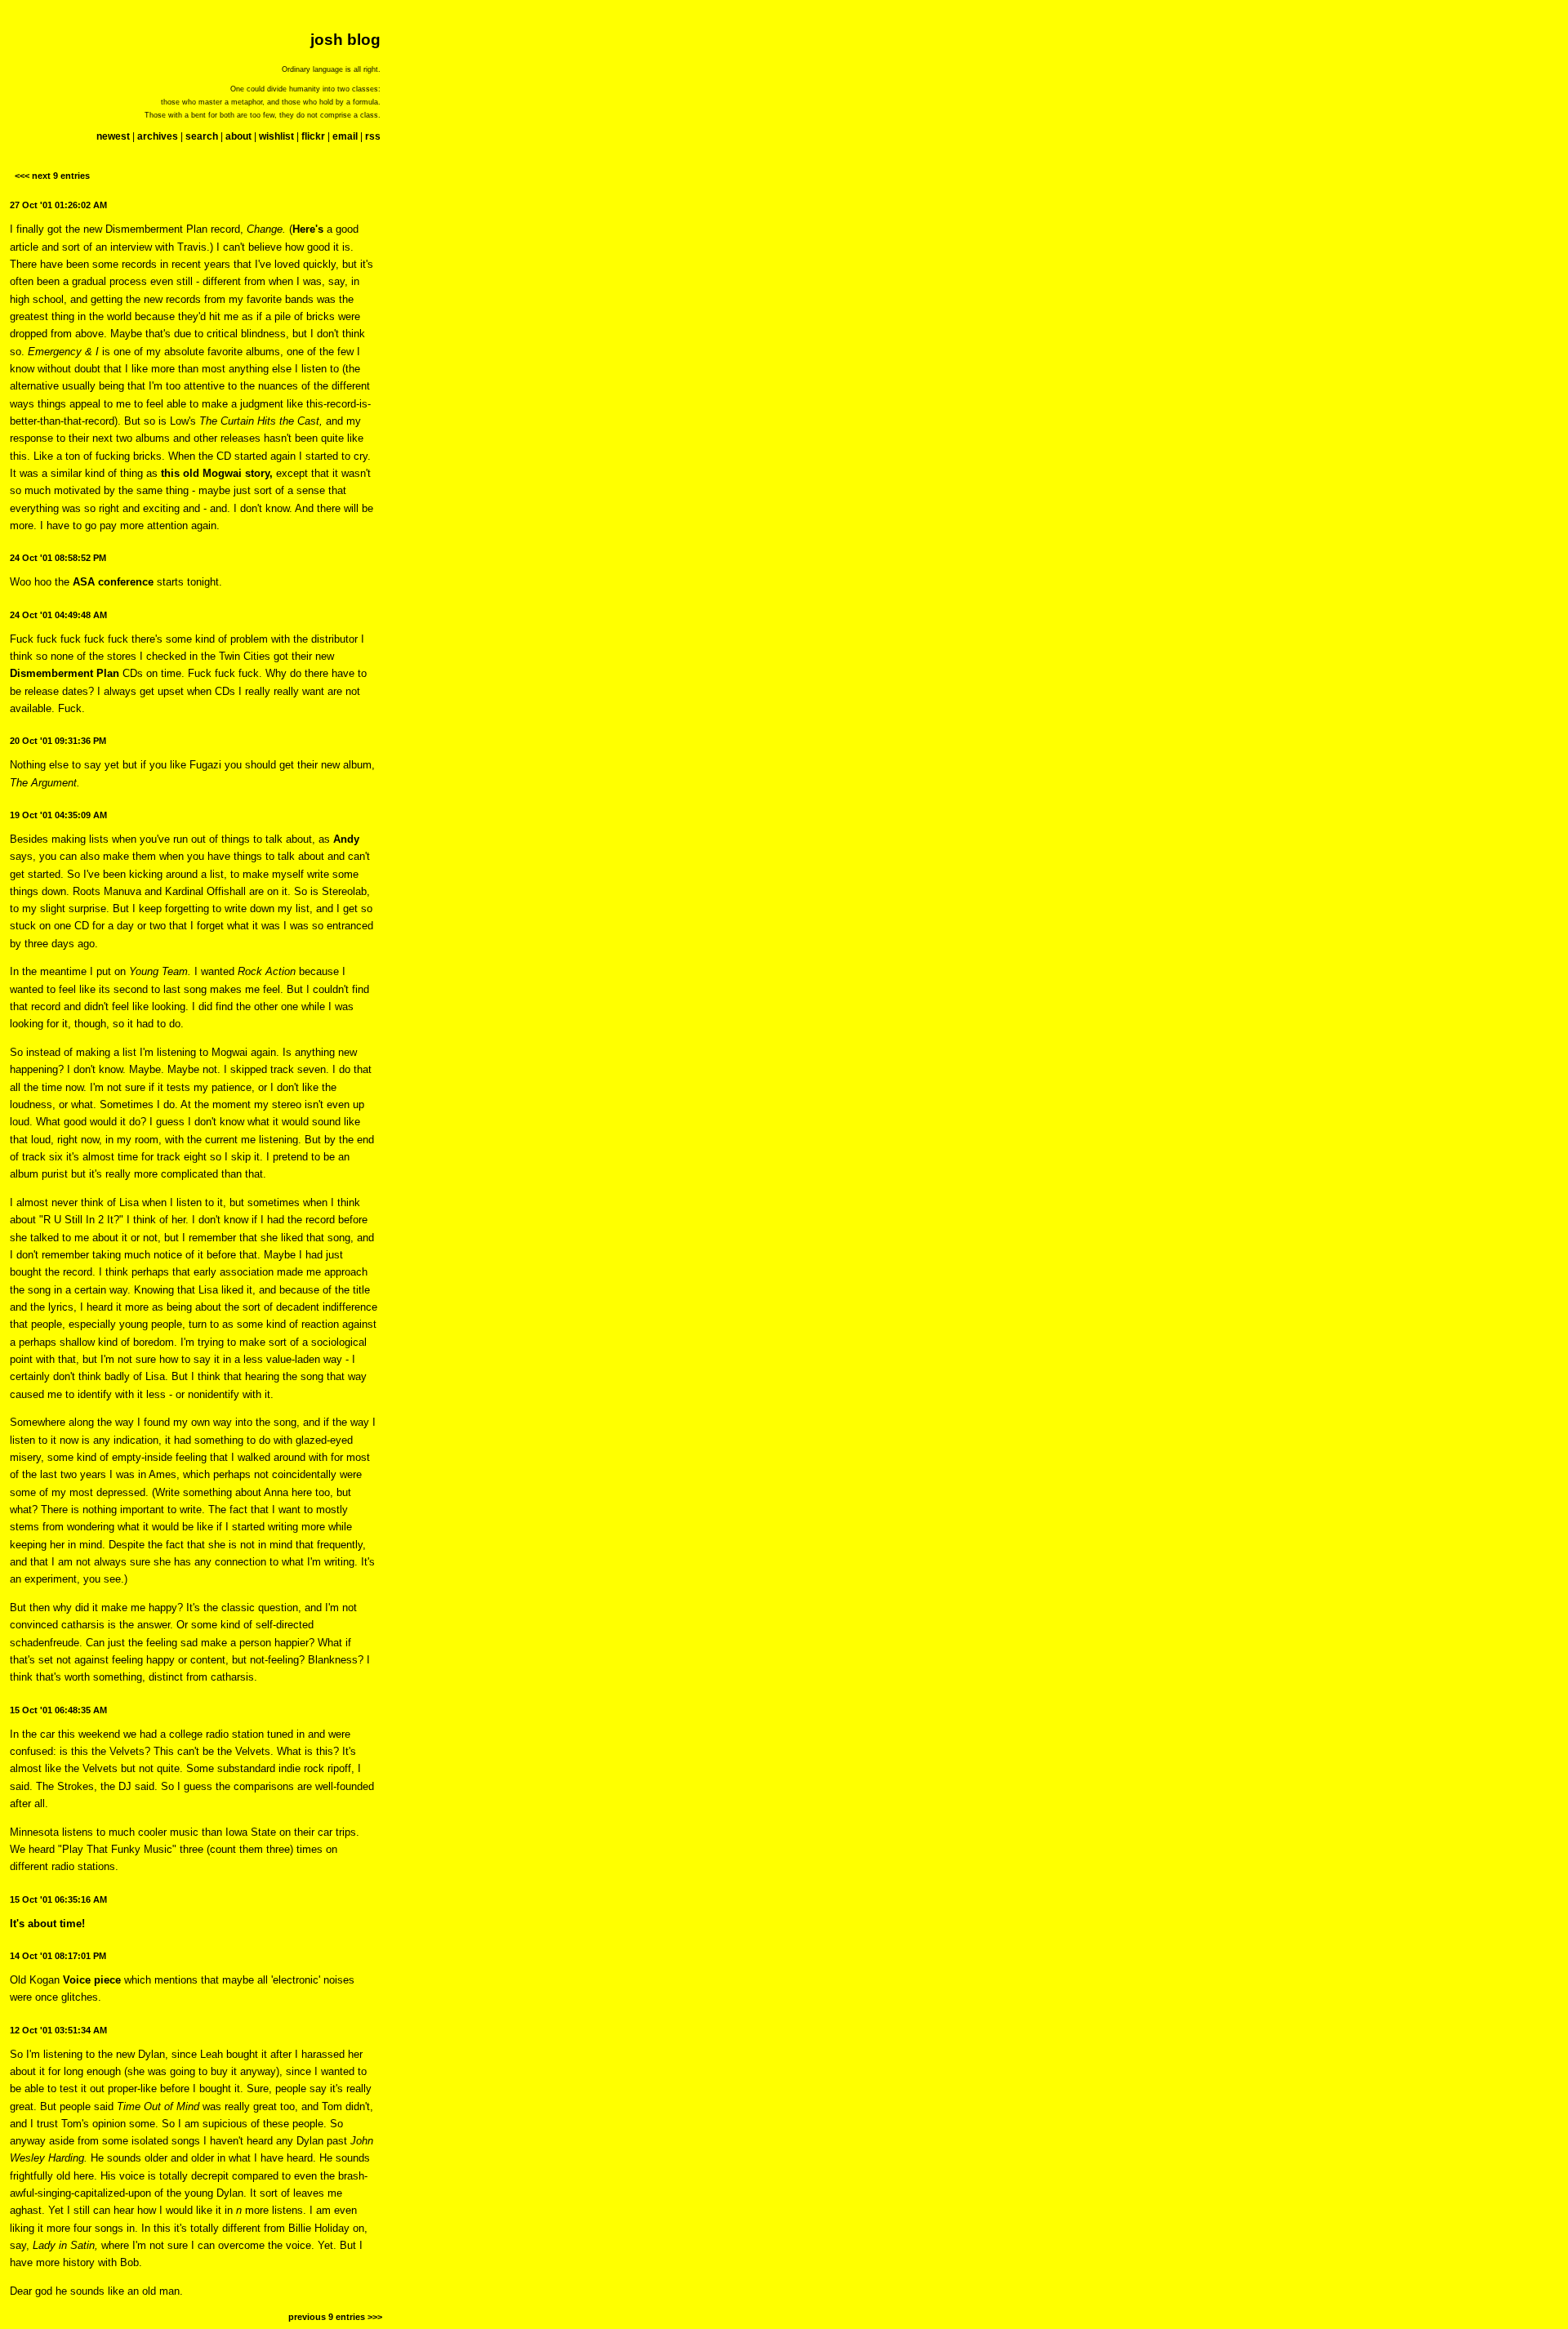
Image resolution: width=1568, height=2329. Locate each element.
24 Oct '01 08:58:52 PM (58, 558)
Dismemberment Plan (65, 673)
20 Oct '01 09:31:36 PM (58, 741)
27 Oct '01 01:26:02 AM (58, 205)
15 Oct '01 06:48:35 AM (58, 1710)
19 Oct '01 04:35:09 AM (58, 815)
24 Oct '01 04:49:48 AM (58, 615)
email (345, 136)
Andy (346, 839)
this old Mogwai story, (217, 473)
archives (158, 136)
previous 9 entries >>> (335, 2317)
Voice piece (92, 1980)
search (202, 136)
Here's (308, 229)
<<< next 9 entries (52, 176)
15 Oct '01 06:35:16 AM (58, 1899)
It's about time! (47, 1924)
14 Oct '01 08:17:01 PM (58, 1956)
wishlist (276, 136)
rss (373, 136)
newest (113, 136)
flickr (313, 136)
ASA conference (113, 582)
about (238, 136)
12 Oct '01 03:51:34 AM (58, 2030)
